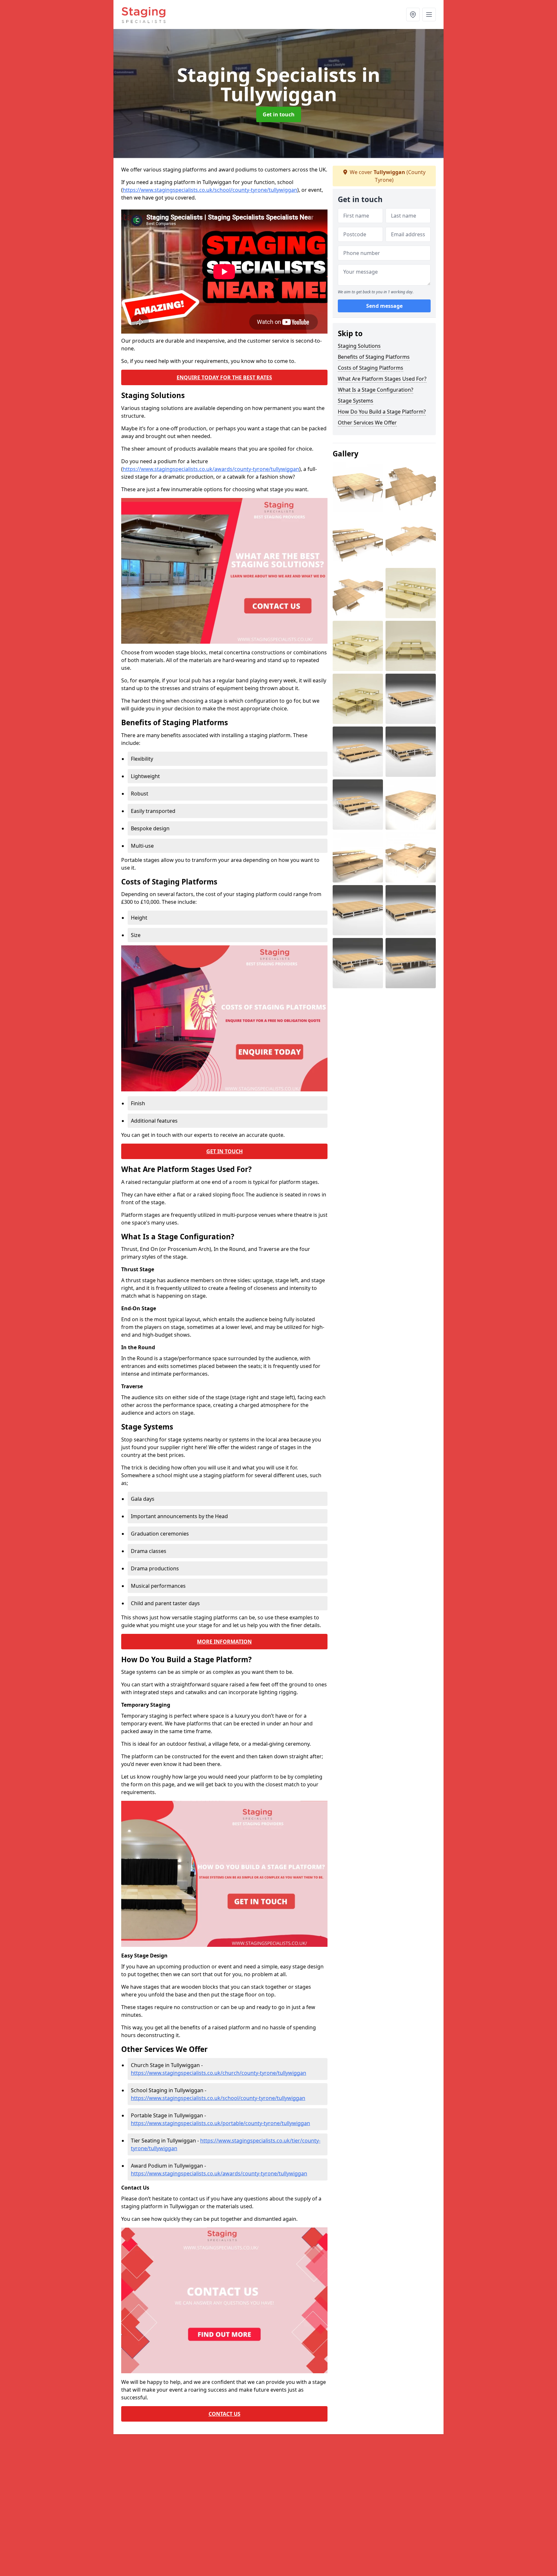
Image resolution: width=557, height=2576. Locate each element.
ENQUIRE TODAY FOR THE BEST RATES (224, 377)
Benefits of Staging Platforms (374, 357)
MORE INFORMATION (224, 1642)
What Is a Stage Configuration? (376, 390)
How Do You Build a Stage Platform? (382, 412)
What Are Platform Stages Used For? (382, 379)
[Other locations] (413, 15)
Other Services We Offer (367, 423)
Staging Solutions (359, 346)
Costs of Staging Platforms (371, 368)
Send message (384, 306)
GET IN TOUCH (225, 1151)
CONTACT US (225, 2414)
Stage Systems (356, 401)
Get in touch (279, 114)
